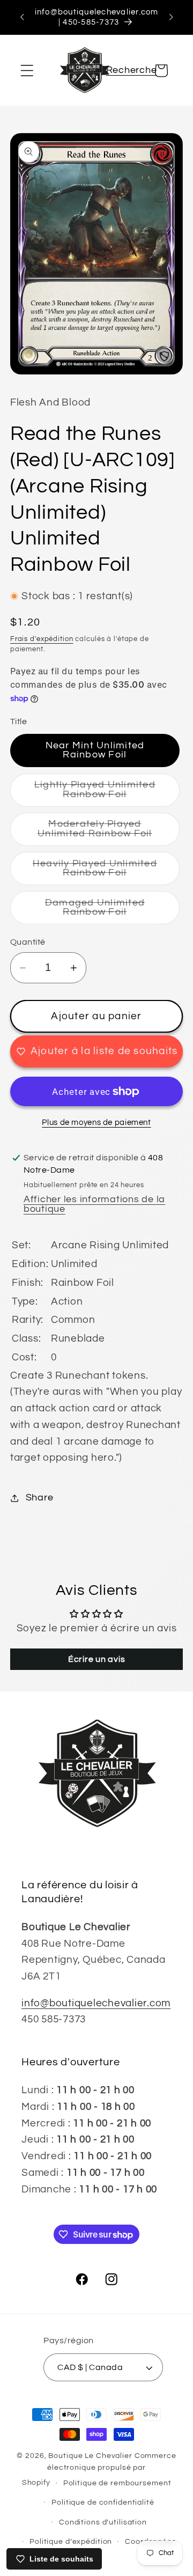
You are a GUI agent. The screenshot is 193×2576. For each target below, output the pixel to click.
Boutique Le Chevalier (90, 2456)
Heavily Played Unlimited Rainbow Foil (106, 872)
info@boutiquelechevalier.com (96, 2003)
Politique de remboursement (117, 2483)
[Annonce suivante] (171, 17)
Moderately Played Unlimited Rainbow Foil (109, 833)
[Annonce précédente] (22, 17)
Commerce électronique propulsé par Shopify (99, 2469)
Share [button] (40, 1498)
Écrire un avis (97, 1659)
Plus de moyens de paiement (96, 1123)
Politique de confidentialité (103, 2503)
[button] (27, 71)
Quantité (28, 942)
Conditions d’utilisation (103, 2522)
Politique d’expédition (71, 2542)
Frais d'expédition (42, 639)
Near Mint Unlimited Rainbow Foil (95, 750)
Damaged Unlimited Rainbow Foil (112, 911)
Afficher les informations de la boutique (94, 1204)
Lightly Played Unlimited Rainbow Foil (107, 793)
